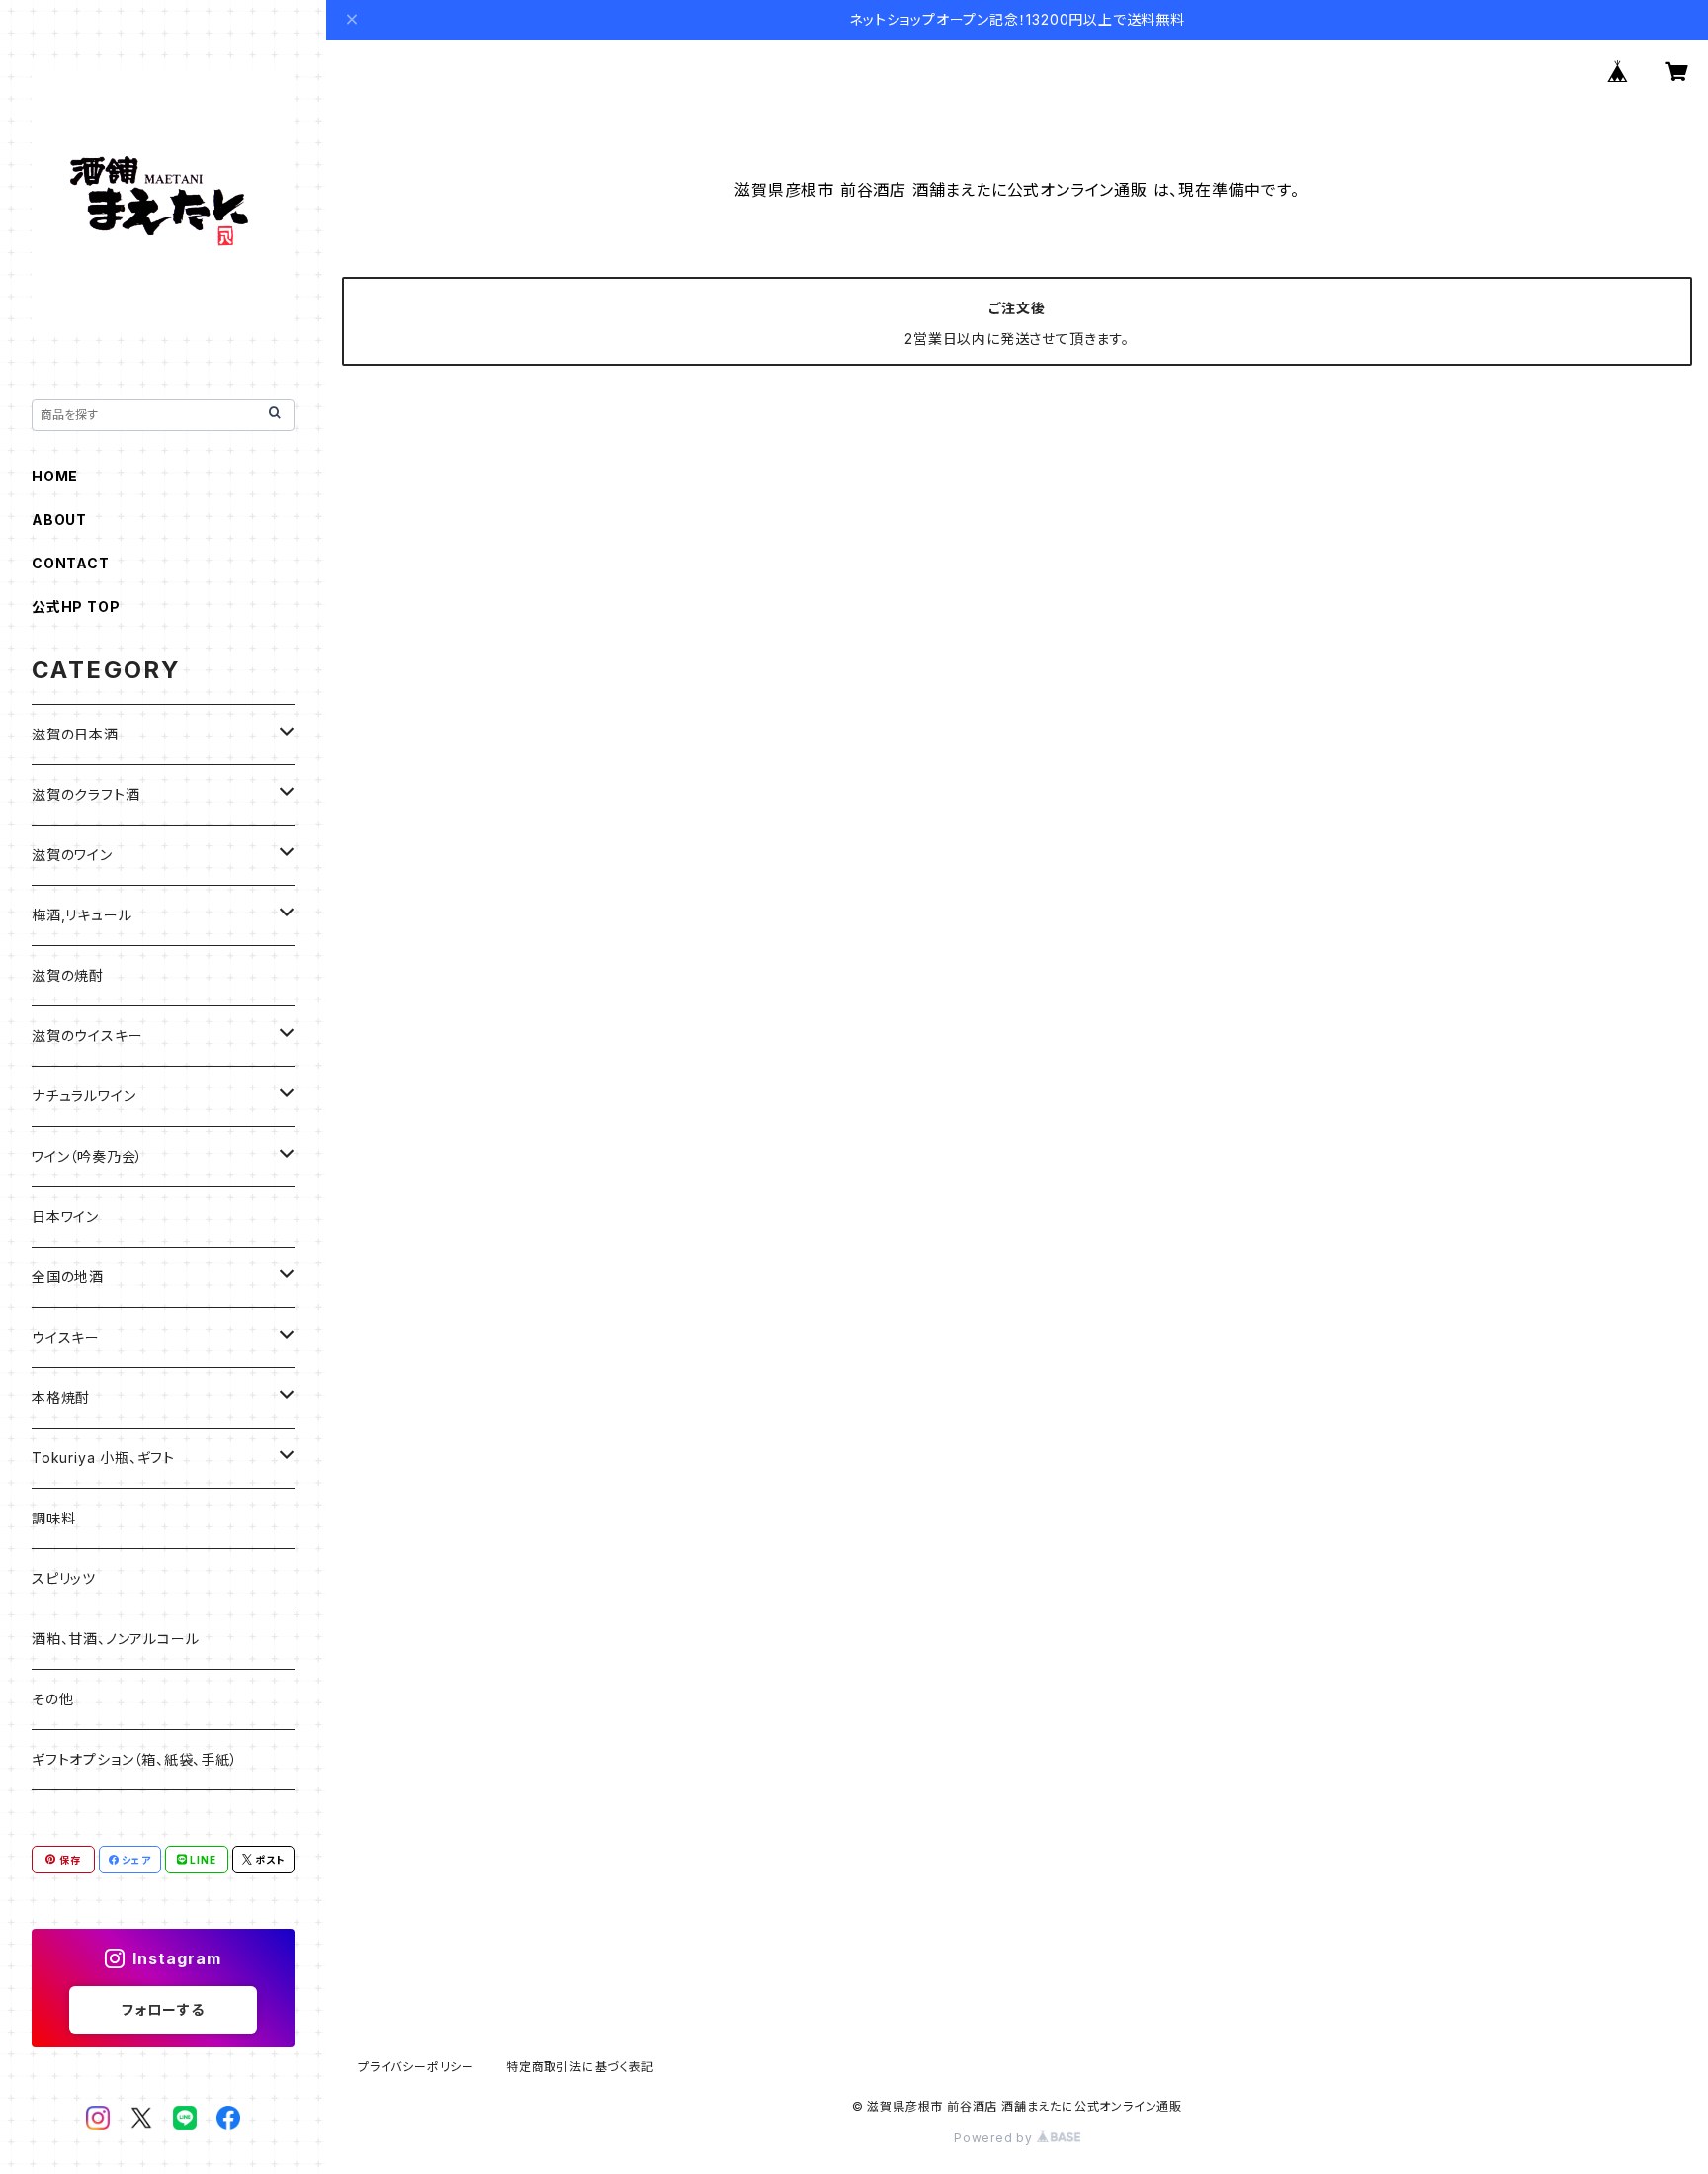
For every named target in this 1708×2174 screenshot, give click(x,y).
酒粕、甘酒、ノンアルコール (115, 1639)
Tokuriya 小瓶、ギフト (103, 1458)
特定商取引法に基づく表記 (580, 2067)
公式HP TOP (76, 607)
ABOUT (59, 520)
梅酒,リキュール (82, 915)
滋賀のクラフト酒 (85, 794)
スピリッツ (64, 1578)
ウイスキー (66, 1337)
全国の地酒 (68, 1277)
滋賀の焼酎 (68, 975)
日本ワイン (65, 1217)
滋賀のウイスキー (87, 1036)
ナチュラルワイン (84, 1096)
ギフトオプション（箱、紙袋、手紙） (135, 1759)
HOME (55, 476)
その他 (52, 1699)
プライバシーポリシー (416, 2067)
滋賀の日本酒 (75, 734)
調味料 (53, 1518)
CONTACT (71, 563)
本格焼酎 (61, 1397)
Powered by (995, 2138)
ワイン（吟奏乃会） (87, 1156)
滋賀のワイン (72, 855)
